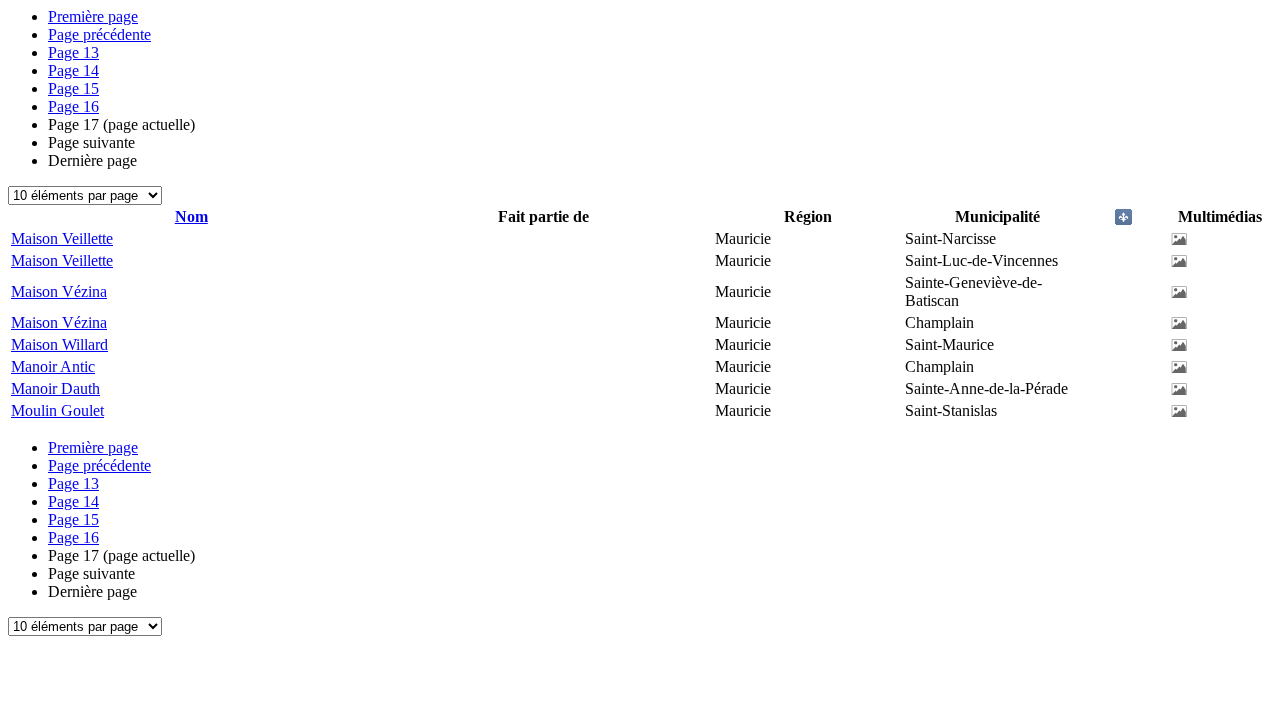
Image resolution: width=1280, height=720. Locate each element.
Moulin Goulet (57, 410)
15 (73, 88)
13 (73, 52)
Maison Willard (59, 344)
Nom (191, 216)
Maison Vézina (59, 291)
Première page (93, 16)
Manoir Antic (53, 366)
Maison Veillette (62, 238)
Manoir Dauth (55, 388)
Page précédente (99, 34)
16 (73, 106)
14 (73, 70)
